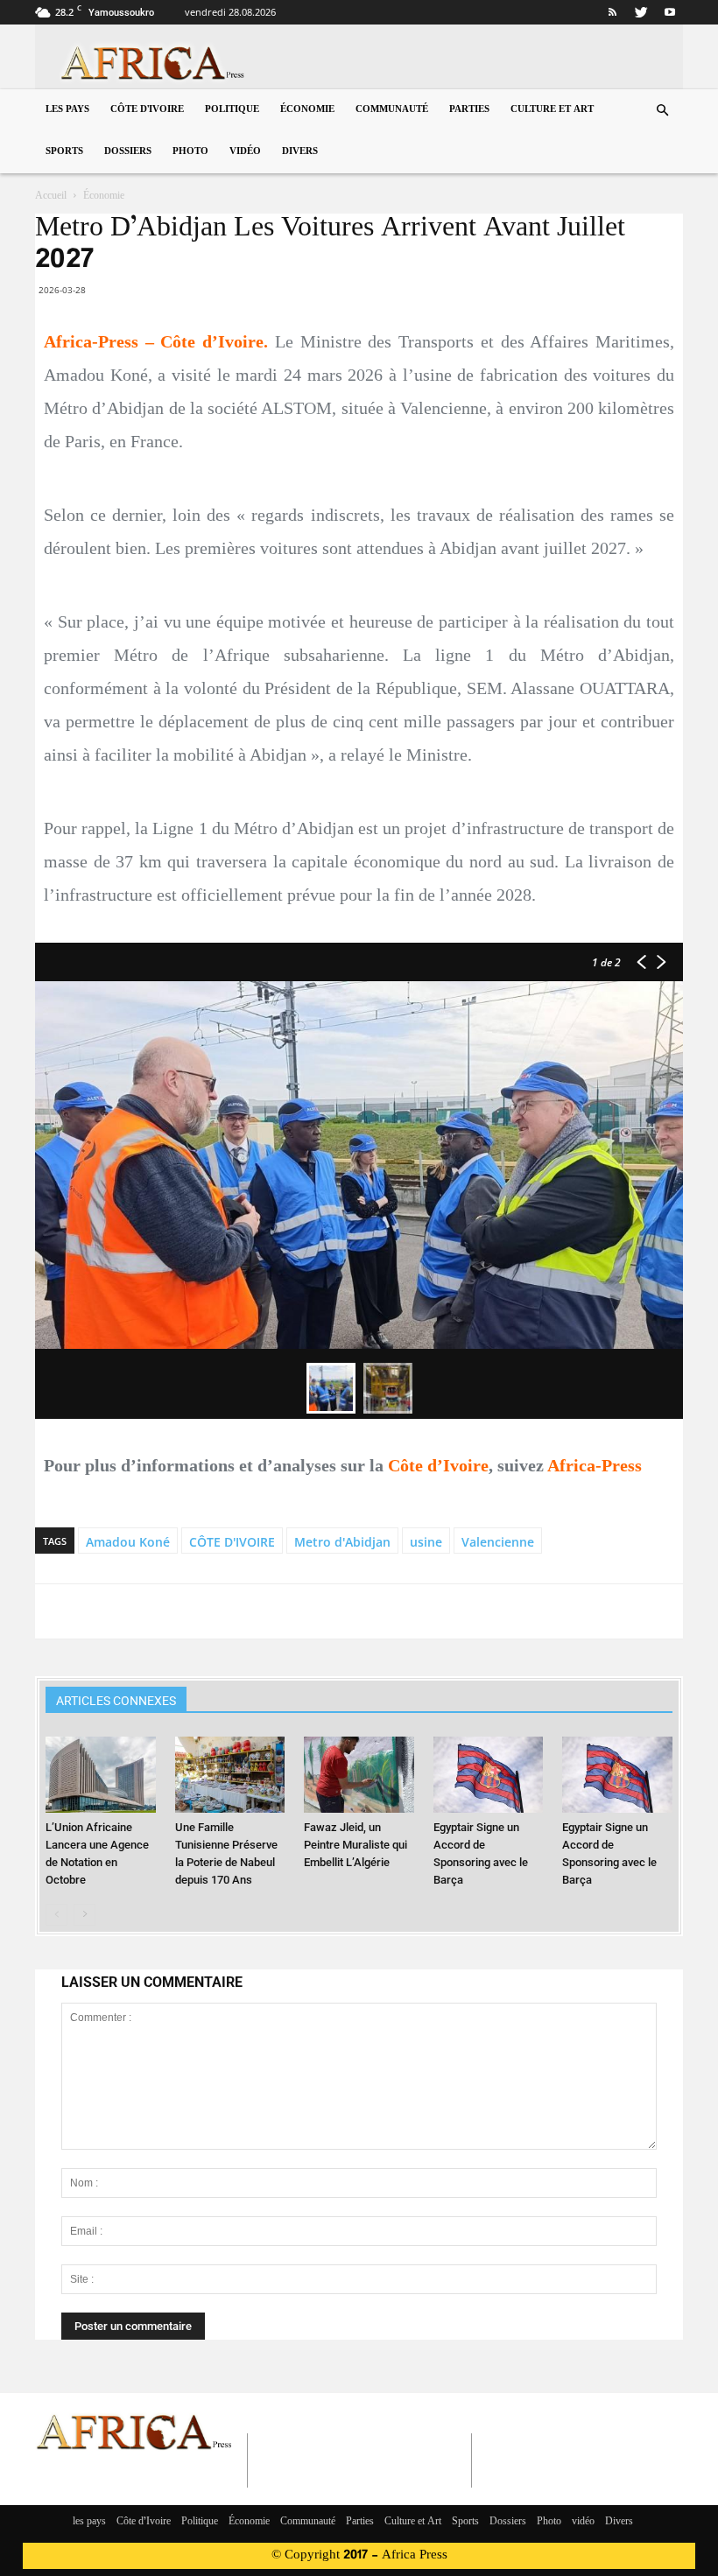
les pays (67, 110)
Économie (307, 110)
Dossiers (128, 152)
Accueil (51, 196)
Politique (232, 110)
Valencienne (498, 1542)
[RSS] (612, 12)
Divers (300, 152)
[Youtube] (670, 12)
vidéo (245, 152)
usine (426, 1542)
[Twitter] (641, 12)
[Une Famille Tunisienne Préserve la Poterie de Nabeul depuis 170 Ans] (230, 1774)
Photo (190, 152)
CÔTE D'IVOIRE (232, 1542)
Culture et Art (552, 110)
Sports (64, 152)
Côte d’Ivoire (147, 110)
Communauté (392, 110)
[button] (662, 111)
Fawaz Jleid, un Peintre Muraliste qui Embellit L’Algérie (355, 1845)
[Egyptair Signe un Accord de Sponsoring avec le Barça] (488, 1774)
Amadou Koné (128, 1542)
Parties (469, 110)
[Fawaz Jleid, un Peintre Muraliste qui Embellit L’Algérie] (359, 1774)
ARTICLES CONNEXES (116, 1701)
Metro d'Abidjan (342, 1542)
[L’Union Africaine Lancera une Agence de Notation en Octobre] (100, 1774)
